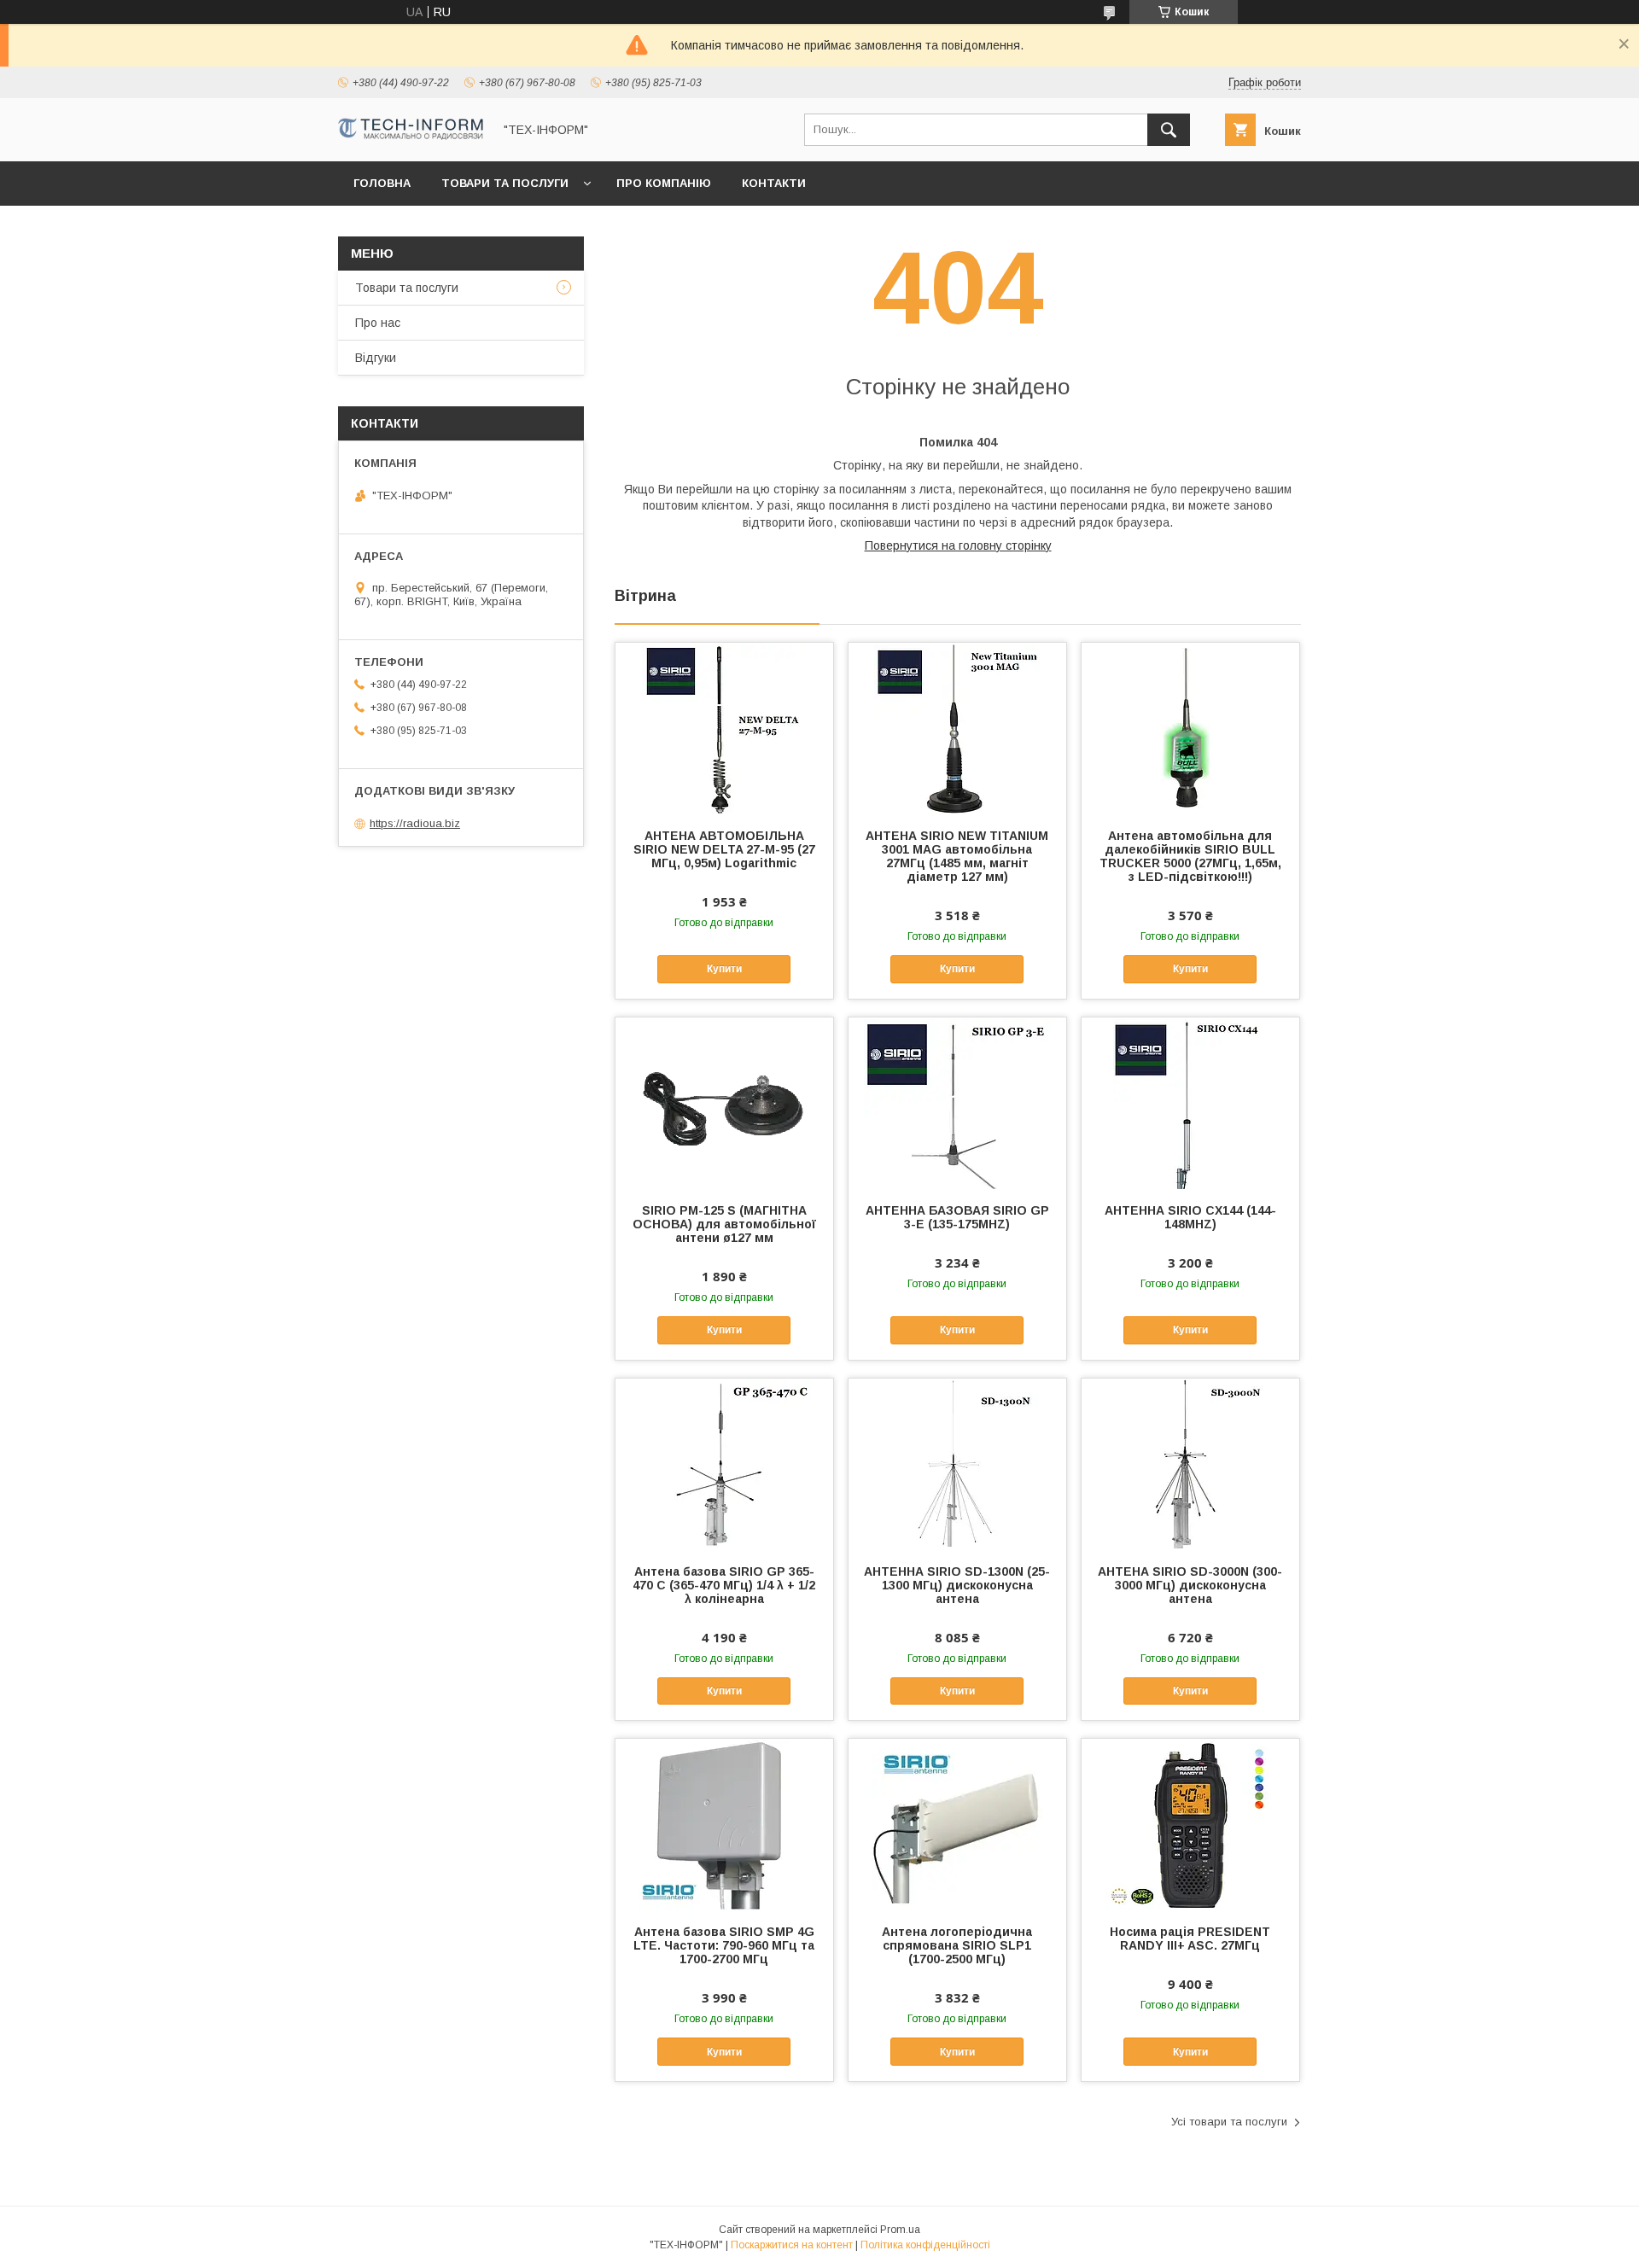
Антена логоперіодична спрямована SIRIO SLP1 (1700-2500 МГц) (957, 1945)
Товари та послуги (505, 183)
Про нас (378, 323)
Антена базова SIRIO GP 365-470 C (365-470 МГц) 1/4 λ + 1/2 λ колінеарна (724, 1585)
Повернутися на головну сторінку (958, 545)
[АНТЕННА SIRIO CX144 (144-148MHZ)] (1190, 1103)
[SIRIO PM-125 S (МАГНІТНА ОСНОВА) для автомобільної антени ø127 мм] (724, 1103)
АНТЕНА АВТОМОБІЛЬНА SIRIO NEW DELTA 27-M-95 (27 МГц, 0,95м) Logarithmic (724, 849)
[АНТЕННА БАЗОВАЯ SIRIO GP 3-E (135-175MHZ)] (957, 1103)
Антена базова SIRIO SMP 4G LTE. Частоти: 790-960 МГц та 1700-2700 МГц (724, 1945)
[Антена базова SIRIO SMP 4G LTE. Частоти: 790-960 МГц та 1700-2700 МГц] (724, 1824)
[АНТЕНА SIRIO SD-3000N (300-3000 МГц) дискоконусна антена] (1190, 1464)
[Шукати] (1169, 130)
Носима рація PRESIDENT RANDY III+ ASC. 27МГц (1190, 1939)
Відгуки (376, 358)
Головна (382, 183)
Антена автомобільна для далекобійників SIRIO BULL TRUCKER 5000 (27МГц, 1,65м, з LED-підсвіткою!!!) (1190, 856)
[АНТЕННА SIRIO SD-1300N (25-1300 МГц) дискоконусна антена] (957, 1464)
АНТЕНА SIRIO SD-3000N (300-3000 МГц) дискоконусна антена (1190, 1585)
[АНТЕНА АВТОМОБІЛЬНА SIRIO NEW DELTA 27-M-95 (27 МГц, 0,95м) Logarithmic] (724, 728)
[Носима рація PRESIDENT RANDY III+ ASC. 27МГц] (1190, 1824)
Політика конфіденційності (925, 2245)
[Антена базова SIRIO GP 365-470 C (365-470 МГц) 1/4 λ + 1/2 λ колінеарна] (724, 1464)
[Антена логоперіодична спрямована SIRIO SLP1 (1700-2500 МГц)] (957, 1824)
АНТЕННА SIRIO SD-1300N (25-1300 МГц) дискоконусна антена (957, 1585)
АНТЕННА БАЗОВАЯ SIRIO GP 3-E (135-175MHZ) (957, 1217)
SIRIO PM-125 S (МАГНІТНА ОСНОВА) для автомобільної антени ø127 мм (724, 1224)
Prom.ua (900, 2230)
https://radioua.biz (415, 823)
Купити (724, 969)
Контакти (774, 183)
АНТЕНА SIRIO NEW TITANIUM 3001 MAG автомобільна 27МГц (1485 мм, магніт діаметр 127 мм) (957, 856)
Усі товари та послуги (1229, 2122)
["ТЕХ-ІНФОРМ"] (411, 136)
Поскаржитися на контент (792, 2245)
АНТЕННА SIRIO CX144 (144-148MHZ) (1190, 1217)
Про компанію (664, 183)
